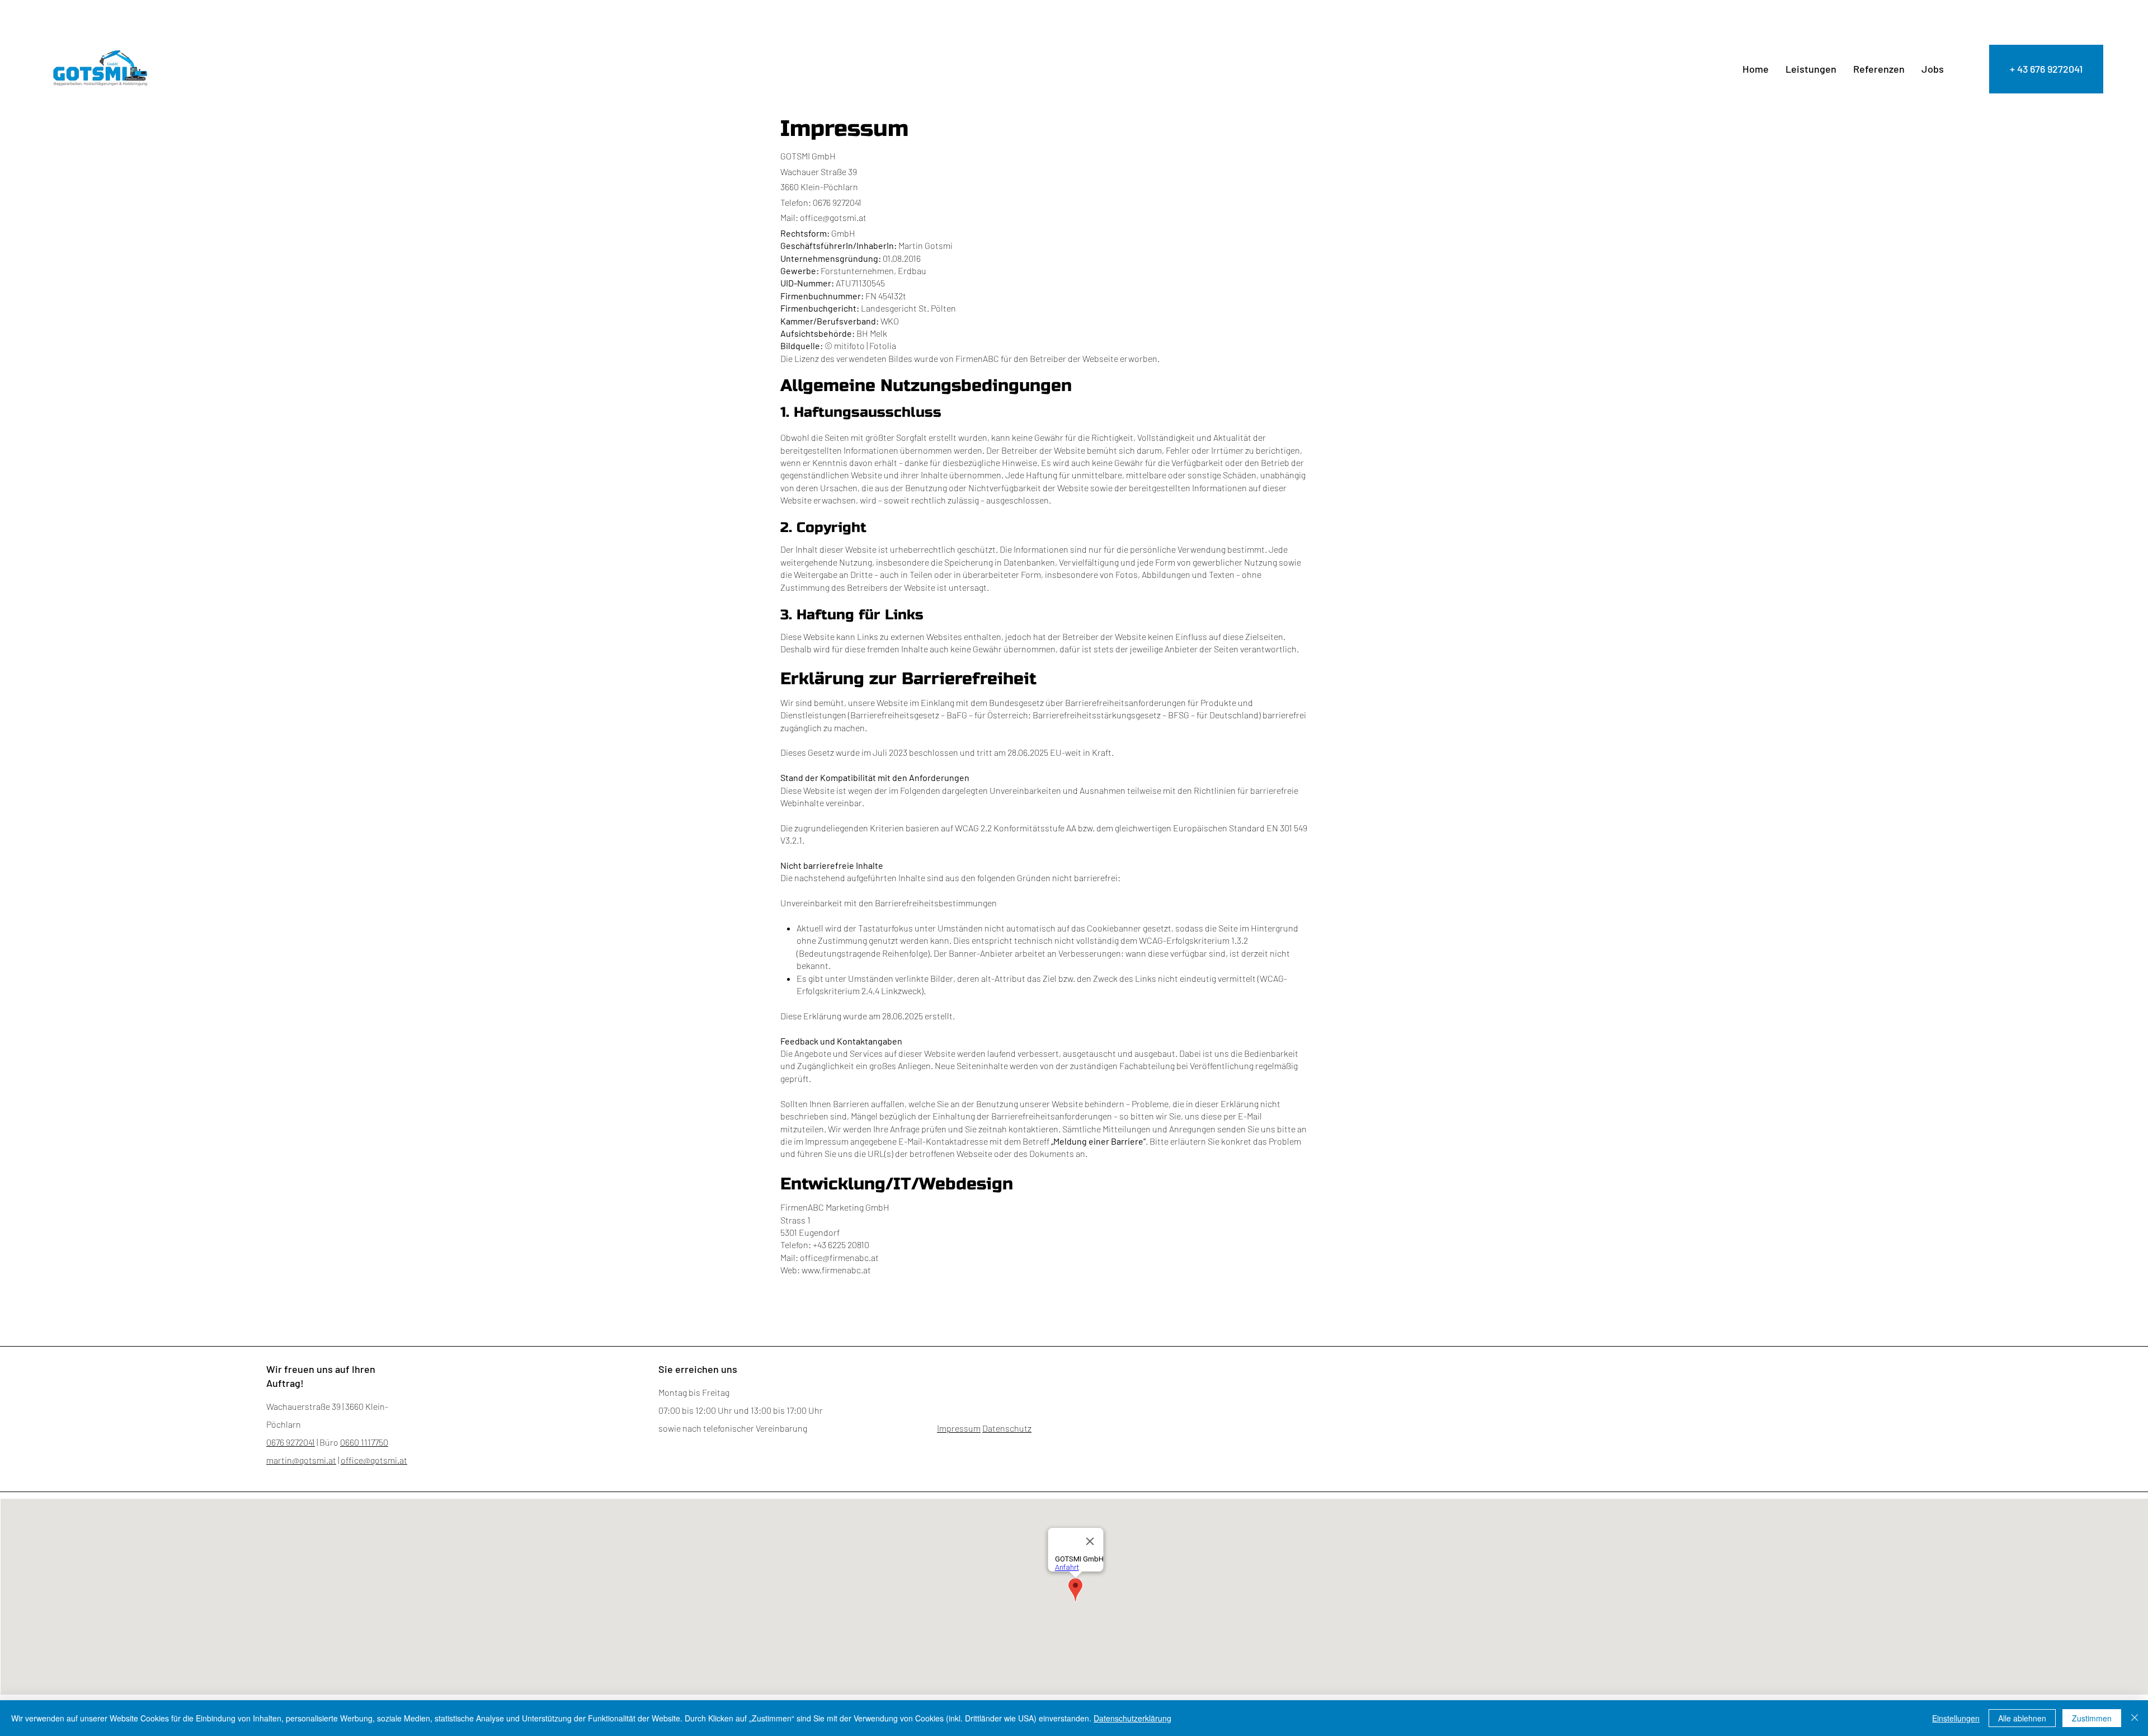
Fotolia (883, 345)
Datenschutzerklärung (1132, 1718)
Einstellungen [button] (1956, 1718)
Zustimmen (2092, 1718)
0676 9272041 (291, 1442)
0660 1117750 (364, 1442)
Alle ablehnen (2022, 1718)
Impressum (959, 1428)
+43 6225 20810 (841, 1245)
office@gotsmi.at (833, 217)
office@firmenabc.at (839, 1257)
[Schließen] (2135, 1718)
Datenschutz (1007, 1428)
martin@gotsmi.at (301, 1460)
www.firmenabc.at (836, 1270)
